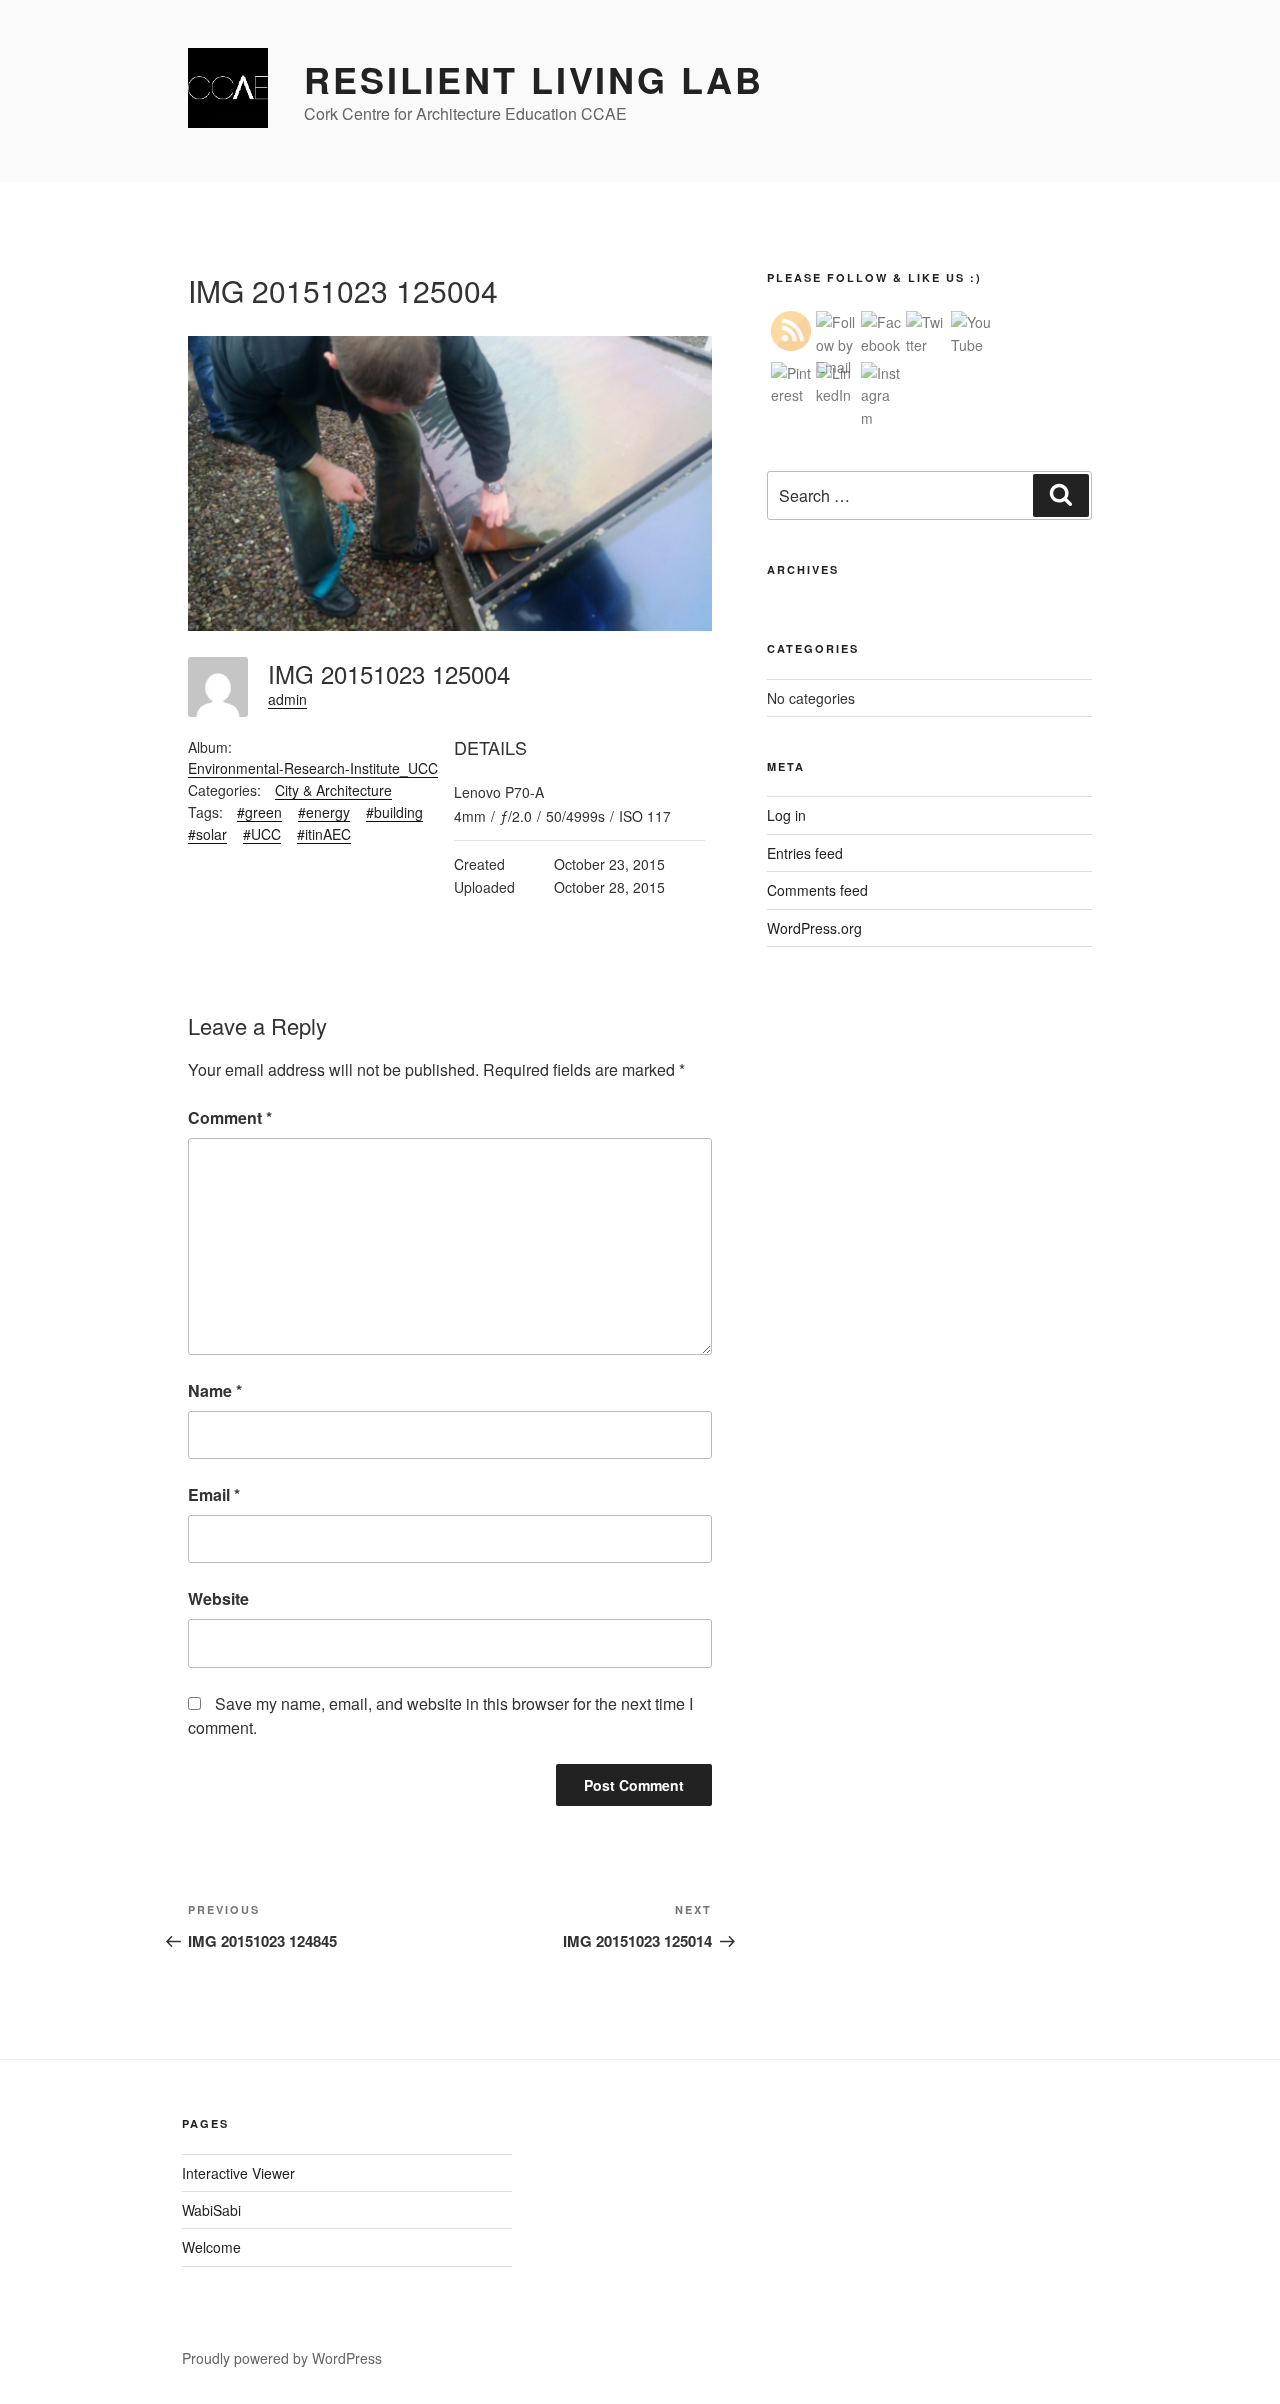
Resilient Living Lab (534, 79)
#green (259, 812)
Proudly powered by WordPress (282, 2358)
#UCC (262, 834)
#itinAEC (324, 834)
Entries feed (805, 853)
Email (214, 1494)
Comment (230, 1117)
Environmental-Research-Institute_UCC (313, 768)
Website (218, 1598)
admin (287, 699)
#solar (207, 834)
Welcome (211, 2247)
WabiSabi (211, 2210)
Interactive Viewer (238, 2173)
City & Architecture (333, 790)
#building (394, 812)
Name (215, 1390)
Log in (786, 815)
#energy (324, 812)
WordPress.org (814, 928)
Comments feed (817, 890)
